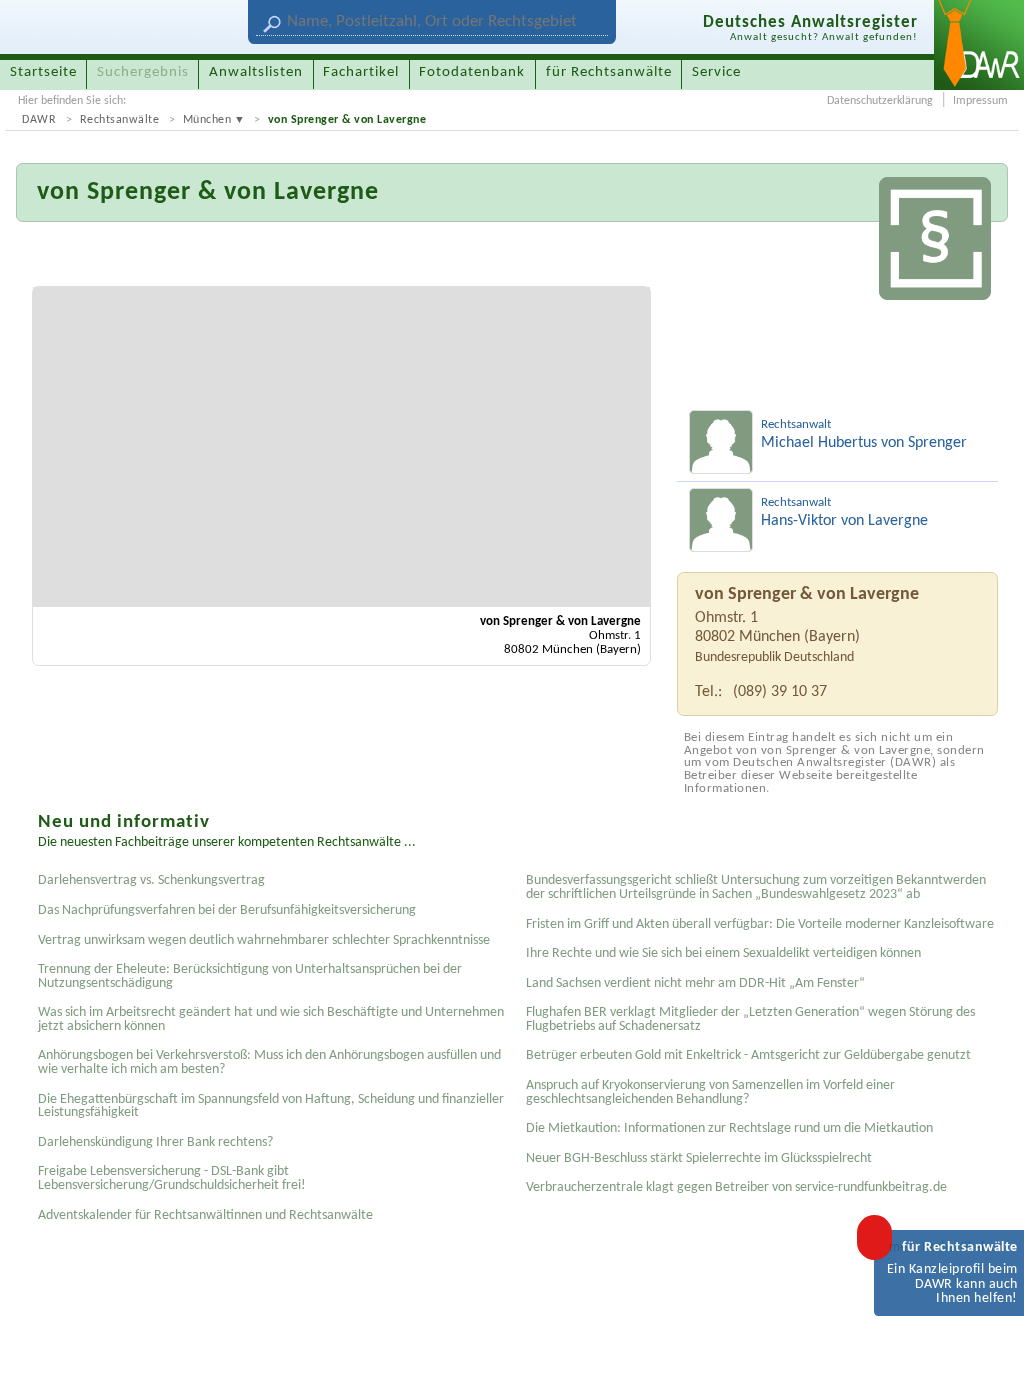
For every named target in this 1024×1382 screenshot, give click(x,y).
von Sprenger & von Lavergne (347, 120)
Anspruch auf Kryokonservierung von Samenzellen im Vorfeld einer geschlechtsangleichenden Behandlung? (710, 1092)
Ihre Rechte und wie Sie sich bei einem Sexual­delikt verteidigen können (723, 953)
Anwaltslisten (256, 72)
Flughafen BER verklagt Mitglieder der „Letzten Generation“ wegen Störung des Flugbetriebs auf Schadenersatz (750, 1019)
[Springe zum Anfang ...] (988, 1346)
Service (716, 72)
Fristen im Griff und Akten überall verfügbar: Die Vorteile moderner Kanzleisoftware (760, 924)
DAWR (39, 120)
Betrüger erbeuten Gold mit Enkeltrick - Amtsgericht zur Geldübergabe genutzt (748, 1055)
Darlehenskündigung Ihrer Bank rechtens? (155, 1142)
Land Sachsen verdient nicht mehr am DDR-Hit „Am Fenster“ (695, 983)
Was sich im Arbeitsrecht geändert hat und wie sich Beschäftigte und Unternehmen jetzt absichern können (271, 1019)
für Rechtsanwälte (609, 72)
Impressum (980, 101)
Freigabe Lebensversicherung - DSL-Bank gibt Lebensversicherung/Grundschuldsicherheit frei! (172, 1178)
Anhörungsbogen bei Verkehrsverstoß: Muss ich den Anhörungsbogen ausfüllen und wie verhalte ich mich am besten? (269, 1062)
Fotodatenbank (472, 72)
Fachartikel (361, 72)
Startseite (43, 72)
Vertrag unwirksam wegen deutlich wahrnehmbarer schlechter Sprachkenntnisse (264, 940)
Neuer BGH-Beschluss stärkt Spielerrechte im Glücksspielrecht (699, 1158)
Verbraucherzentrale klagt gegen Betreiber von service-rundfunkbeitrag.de (736, 1187)
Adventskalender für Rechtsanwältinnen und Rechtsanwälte (205, 1215)
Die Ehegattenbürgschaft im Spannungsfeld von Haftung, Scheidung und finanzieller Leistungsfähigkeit (271, 1106)
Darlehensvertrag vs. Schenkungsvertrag (151, 880)
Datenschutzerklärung (880, 101)
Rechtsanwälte (120, 120)
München (207, 120)
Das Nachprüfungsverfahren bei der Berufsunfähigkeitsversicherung (227, 910)
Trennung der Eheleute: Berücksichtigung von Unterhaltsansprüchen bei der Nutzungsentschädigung (250, 976)
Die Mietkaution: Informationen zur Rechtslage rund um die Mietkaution (729, 1128)
